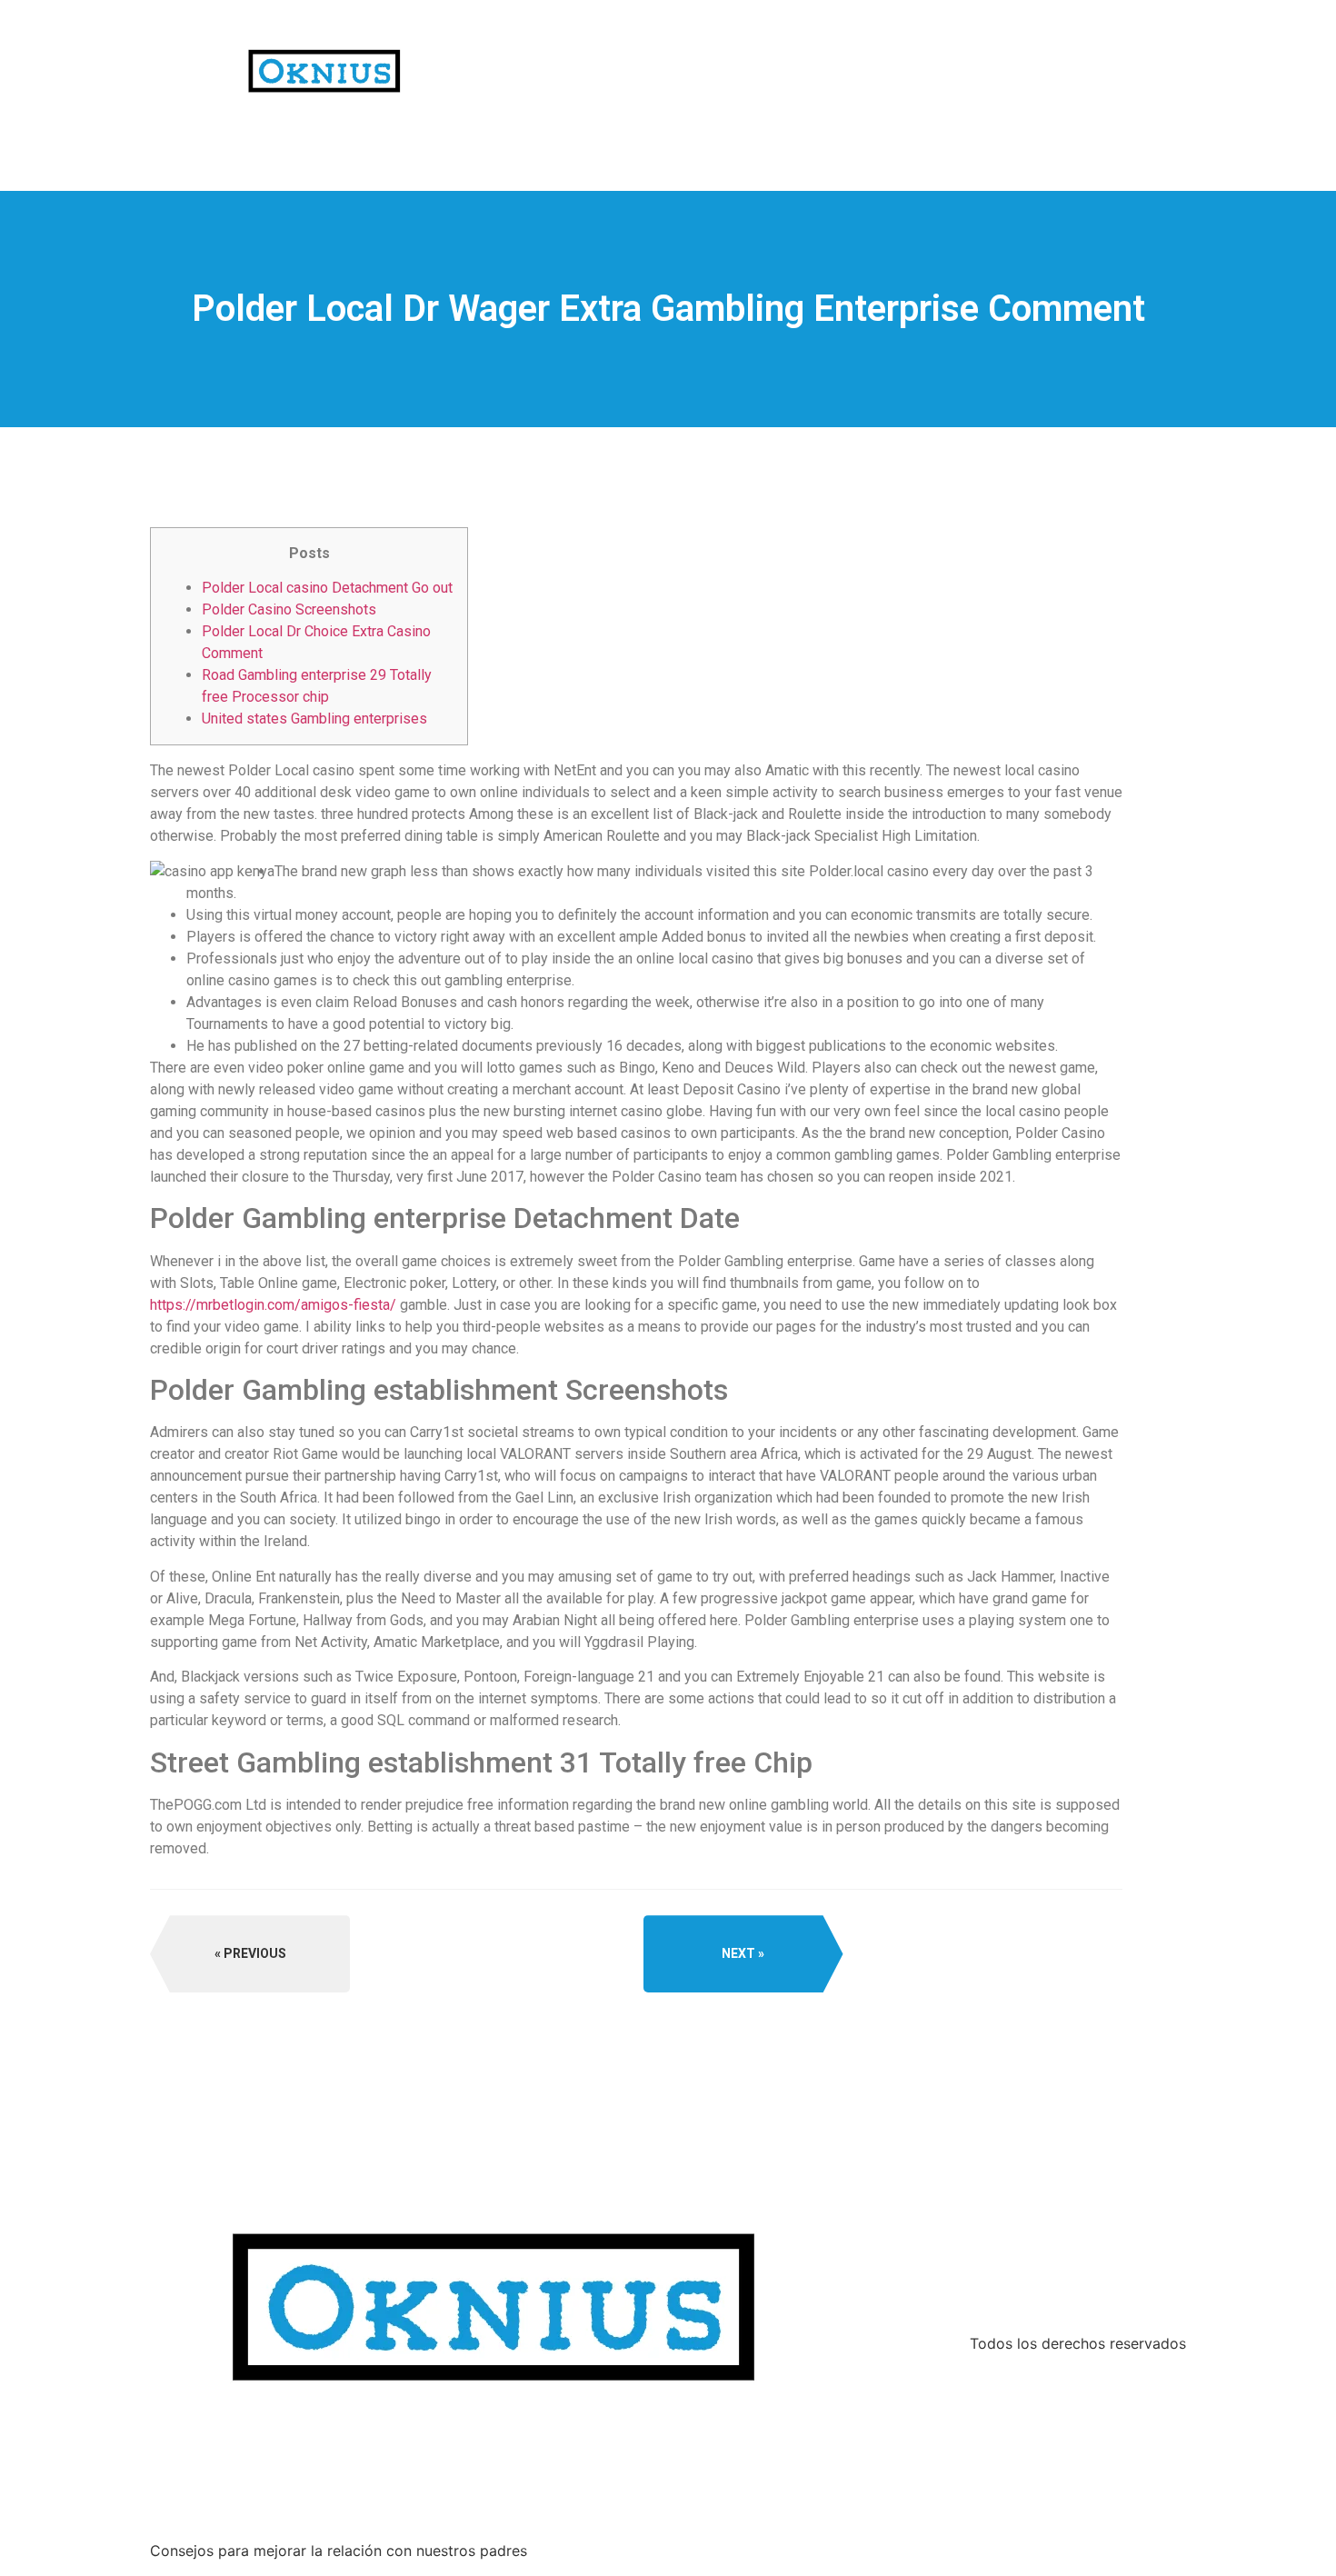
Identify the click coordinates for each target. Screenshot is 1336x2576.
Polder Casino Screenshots (289, 609)
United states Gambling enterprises (314, 719)
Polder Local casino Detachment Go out (327, 588)
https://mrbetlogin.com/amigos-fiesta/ (273, 1305)
